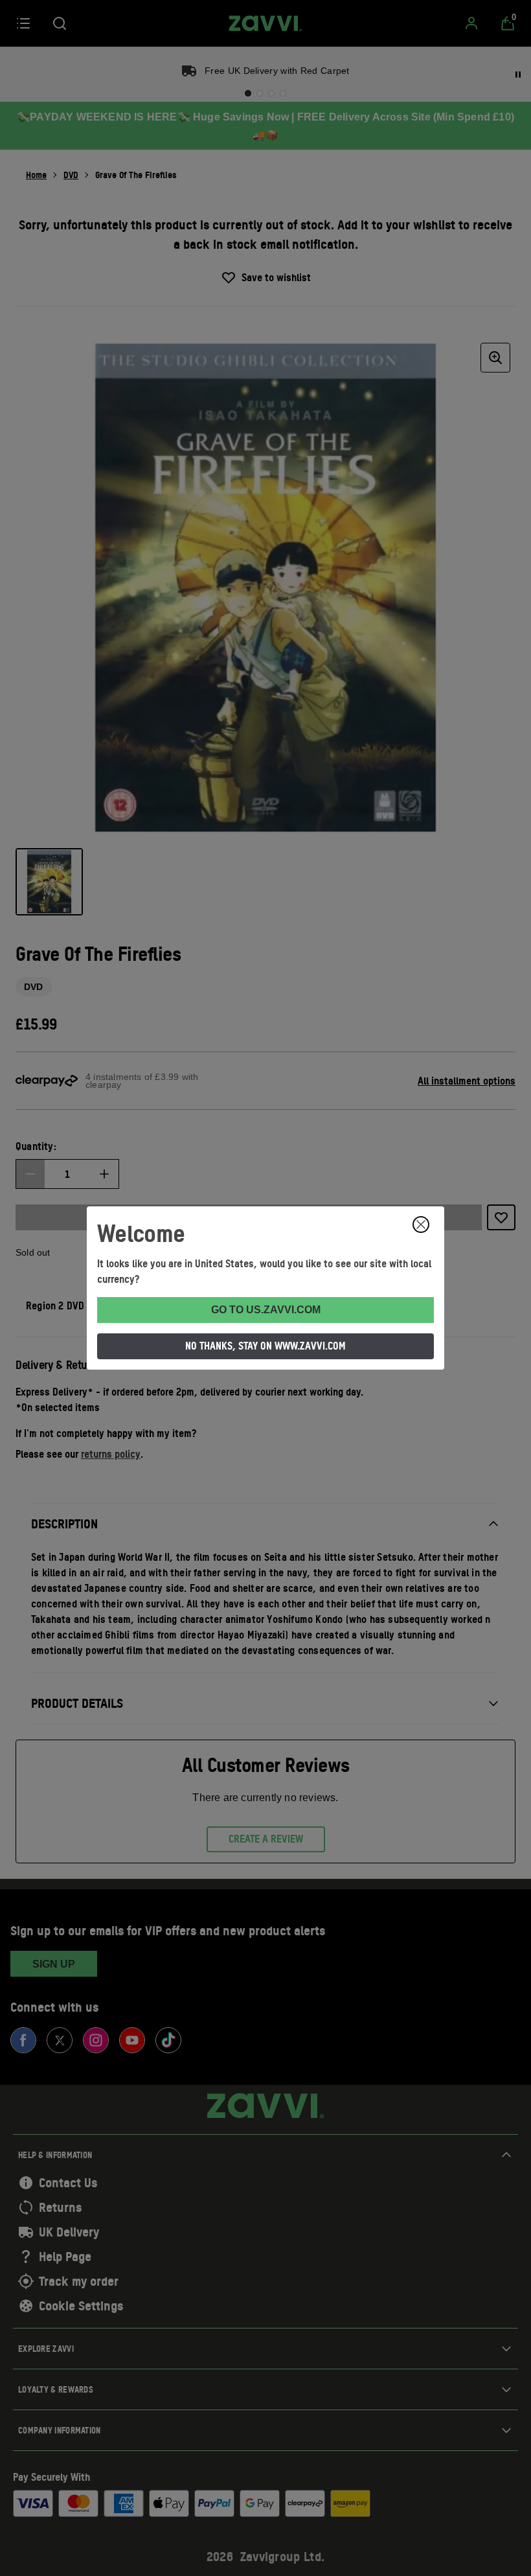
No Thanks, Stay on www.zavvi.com (265, 1346)
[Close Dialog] (421, 1225)
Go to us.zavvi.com (266, 1310)
